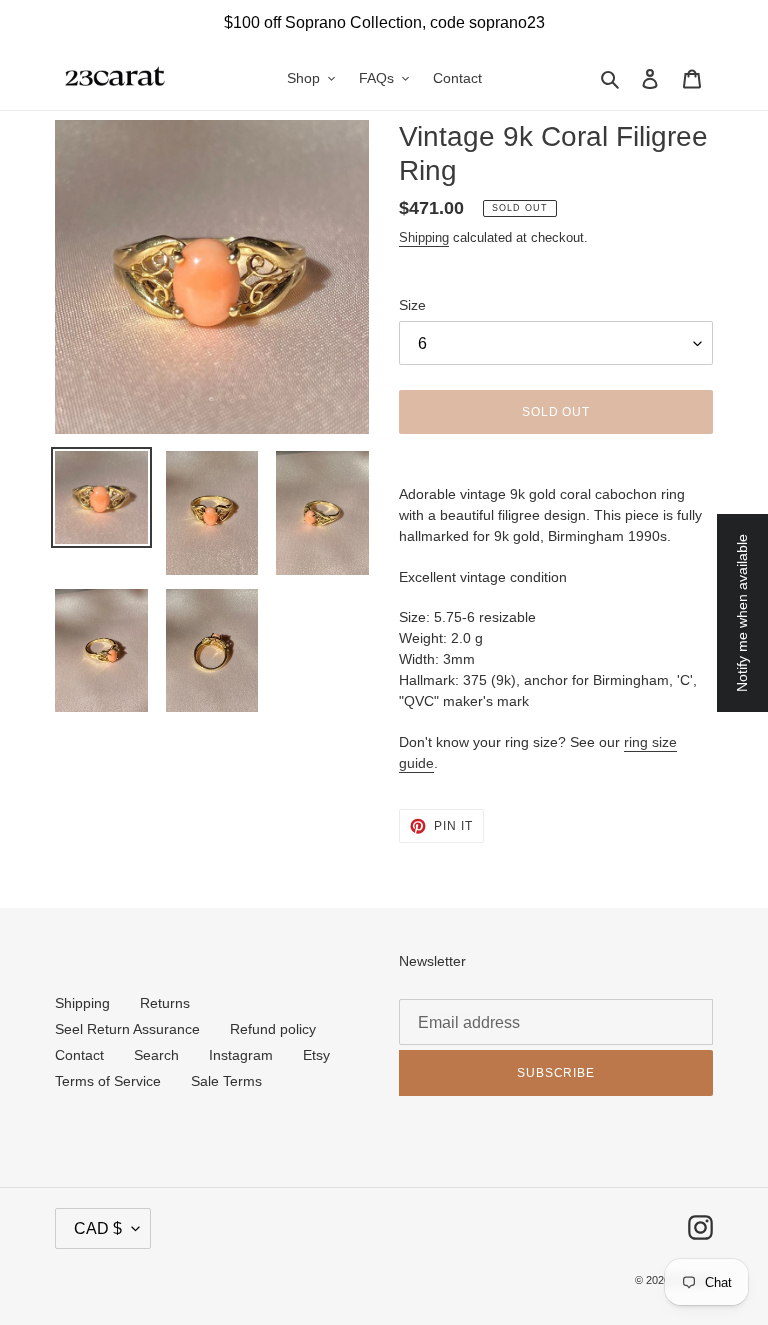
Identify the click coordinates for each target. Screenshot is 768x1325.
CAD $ (98, 1228)
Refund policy (273, 1029)
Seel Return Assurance (127, 1029)
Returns (165, 1003)
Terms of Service (108, 1081)
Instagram (241, 1055)
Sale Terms (226, 1081)
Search (156, 1055)
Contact (79, 1055)
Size (412, 305)
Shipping (424, 237)
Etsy (316, 1055)
